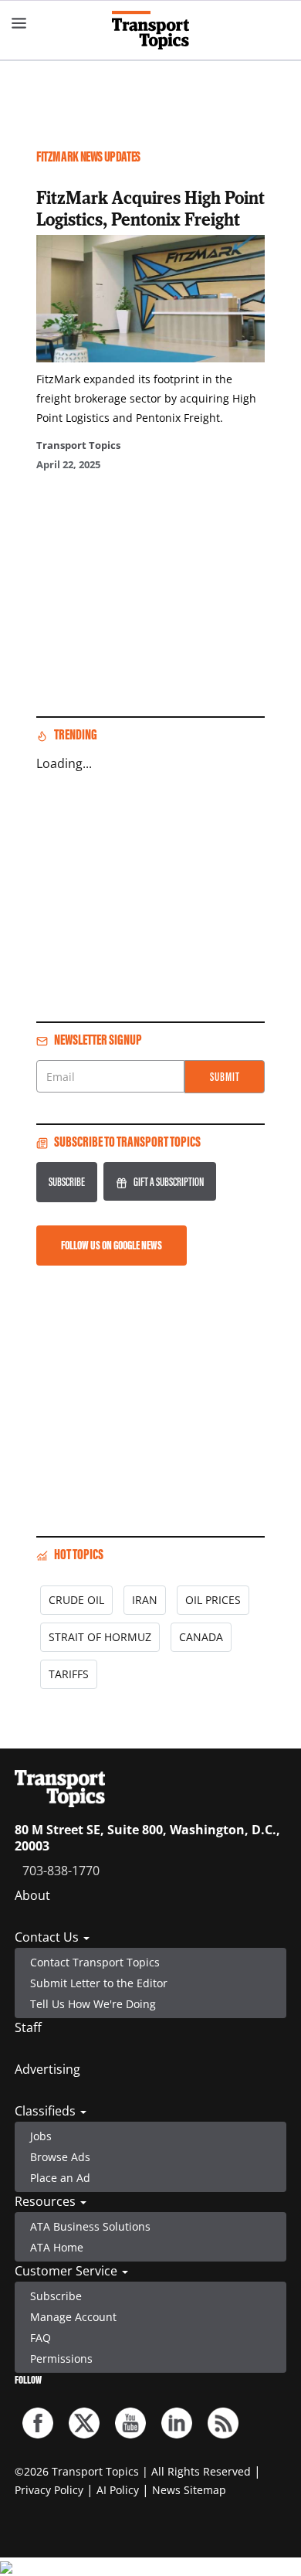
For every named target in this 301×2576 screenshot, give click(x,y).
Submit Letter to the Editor (99, 1983)
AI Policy (118, 2490)
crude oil (76, 1600)
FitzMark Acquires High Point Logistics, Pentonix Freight (150, 208)
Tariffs (69, 1674)
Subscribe (67, 1182)
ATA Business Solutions (90, 2226)
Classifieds (47, 2111)
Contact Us (48, 1937)
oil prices (213, 1600)
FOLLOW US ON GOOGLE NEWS (112, 1245)
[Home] (150, 30)
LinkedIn (177, 2423)
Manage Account (73, 2317)
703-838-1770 (61, 1871)
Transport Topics (78, 445)
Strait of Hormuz (100, 1637)
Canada (201, 1637)
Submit (225, 1077)
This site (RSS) (223, 2423)
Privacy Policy (49, 2490)
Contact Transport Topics (95, 1962)
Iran (145, 1600)
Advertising (47, 2069)
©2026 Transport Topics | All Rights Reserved (133, 2471)
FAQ (41, 2338)
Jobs (41, 2136)
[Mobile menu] (19, 23)
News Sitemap (189, 2490)
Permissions (61, 2359)
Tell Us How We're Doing (93, 2004)
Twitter (84, 2423)
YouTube (130, 2423)
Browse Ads (60, 2157)
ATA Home (57, 2247)
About (32, 1895)
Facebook (38, 2423)
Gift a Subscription (169, 1182)
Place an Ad (60, 2178)
